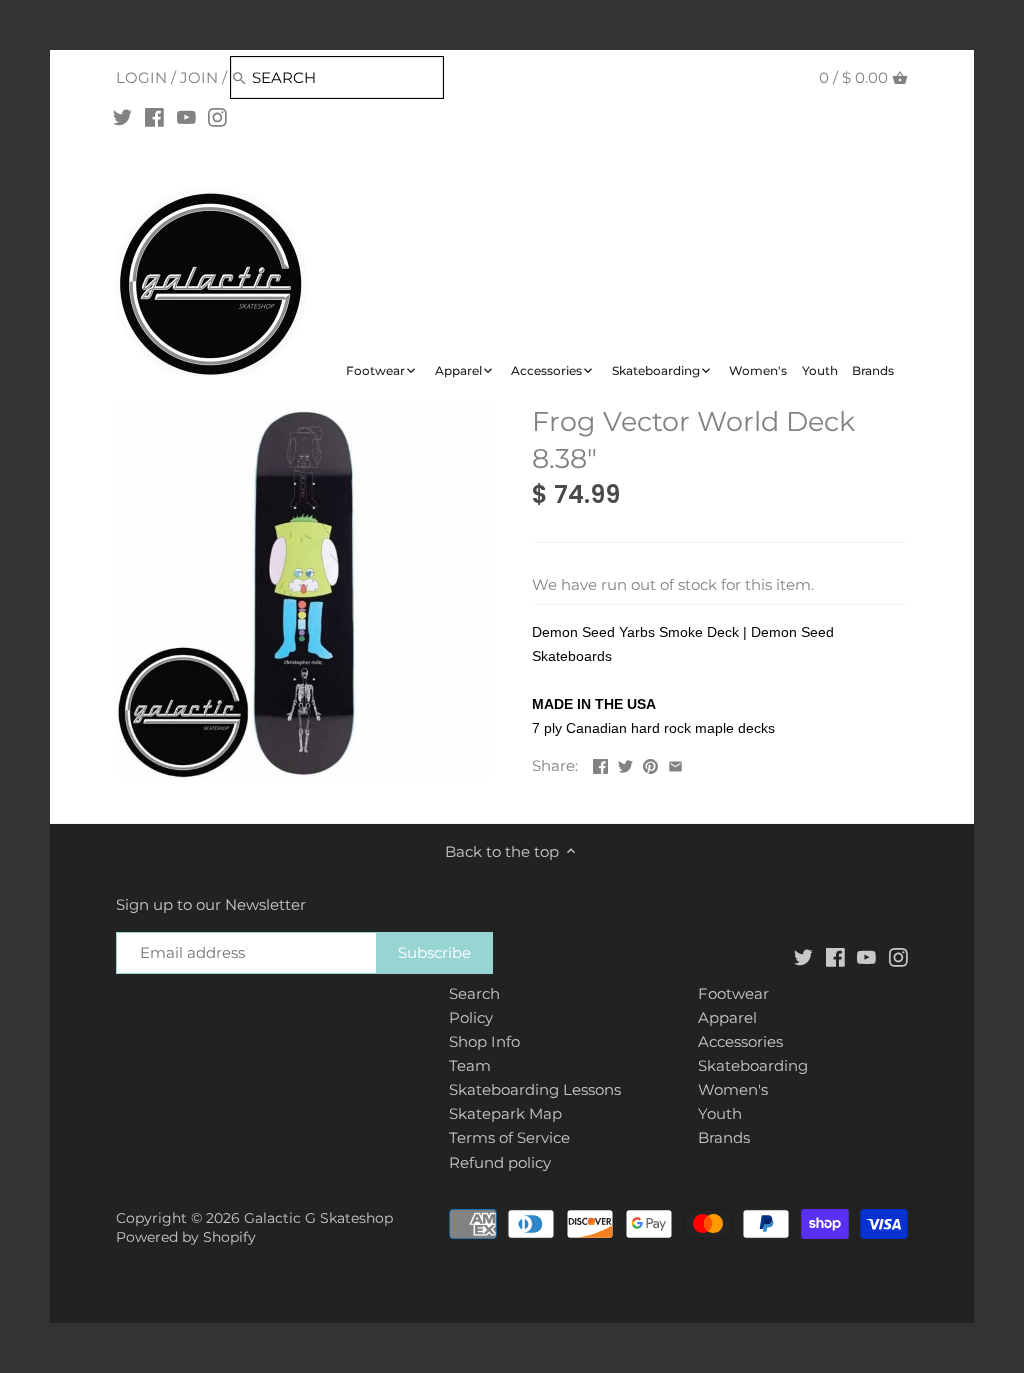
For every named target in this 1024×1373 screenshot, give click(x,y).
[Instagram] (217, 117)
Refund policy (500, 1162)
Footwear (733, 993)
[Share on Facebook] (600, 763)
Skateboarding (753, 1065)
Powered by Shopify (186, 1237)
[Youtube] (186, 117)
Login (141, 77)
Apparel (727, 1017)
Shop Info (484, 1041)
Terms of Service (509, 1137)
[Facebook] (154, 117)
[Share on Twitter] (625, 763)
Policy (471, 1017)
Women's (733, 1089)
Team (470, 1065)
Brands (724, 1137)
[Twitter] (122, 117)
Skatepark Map (505, 1113)
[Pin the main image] (650, 763)
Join (199, 77)
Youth (720, 1113)
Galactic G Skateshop (318, 1218)
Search (474, 993)
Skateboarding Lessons (535, 1089)
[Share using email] (675, 763)
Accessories (740, 1041)
